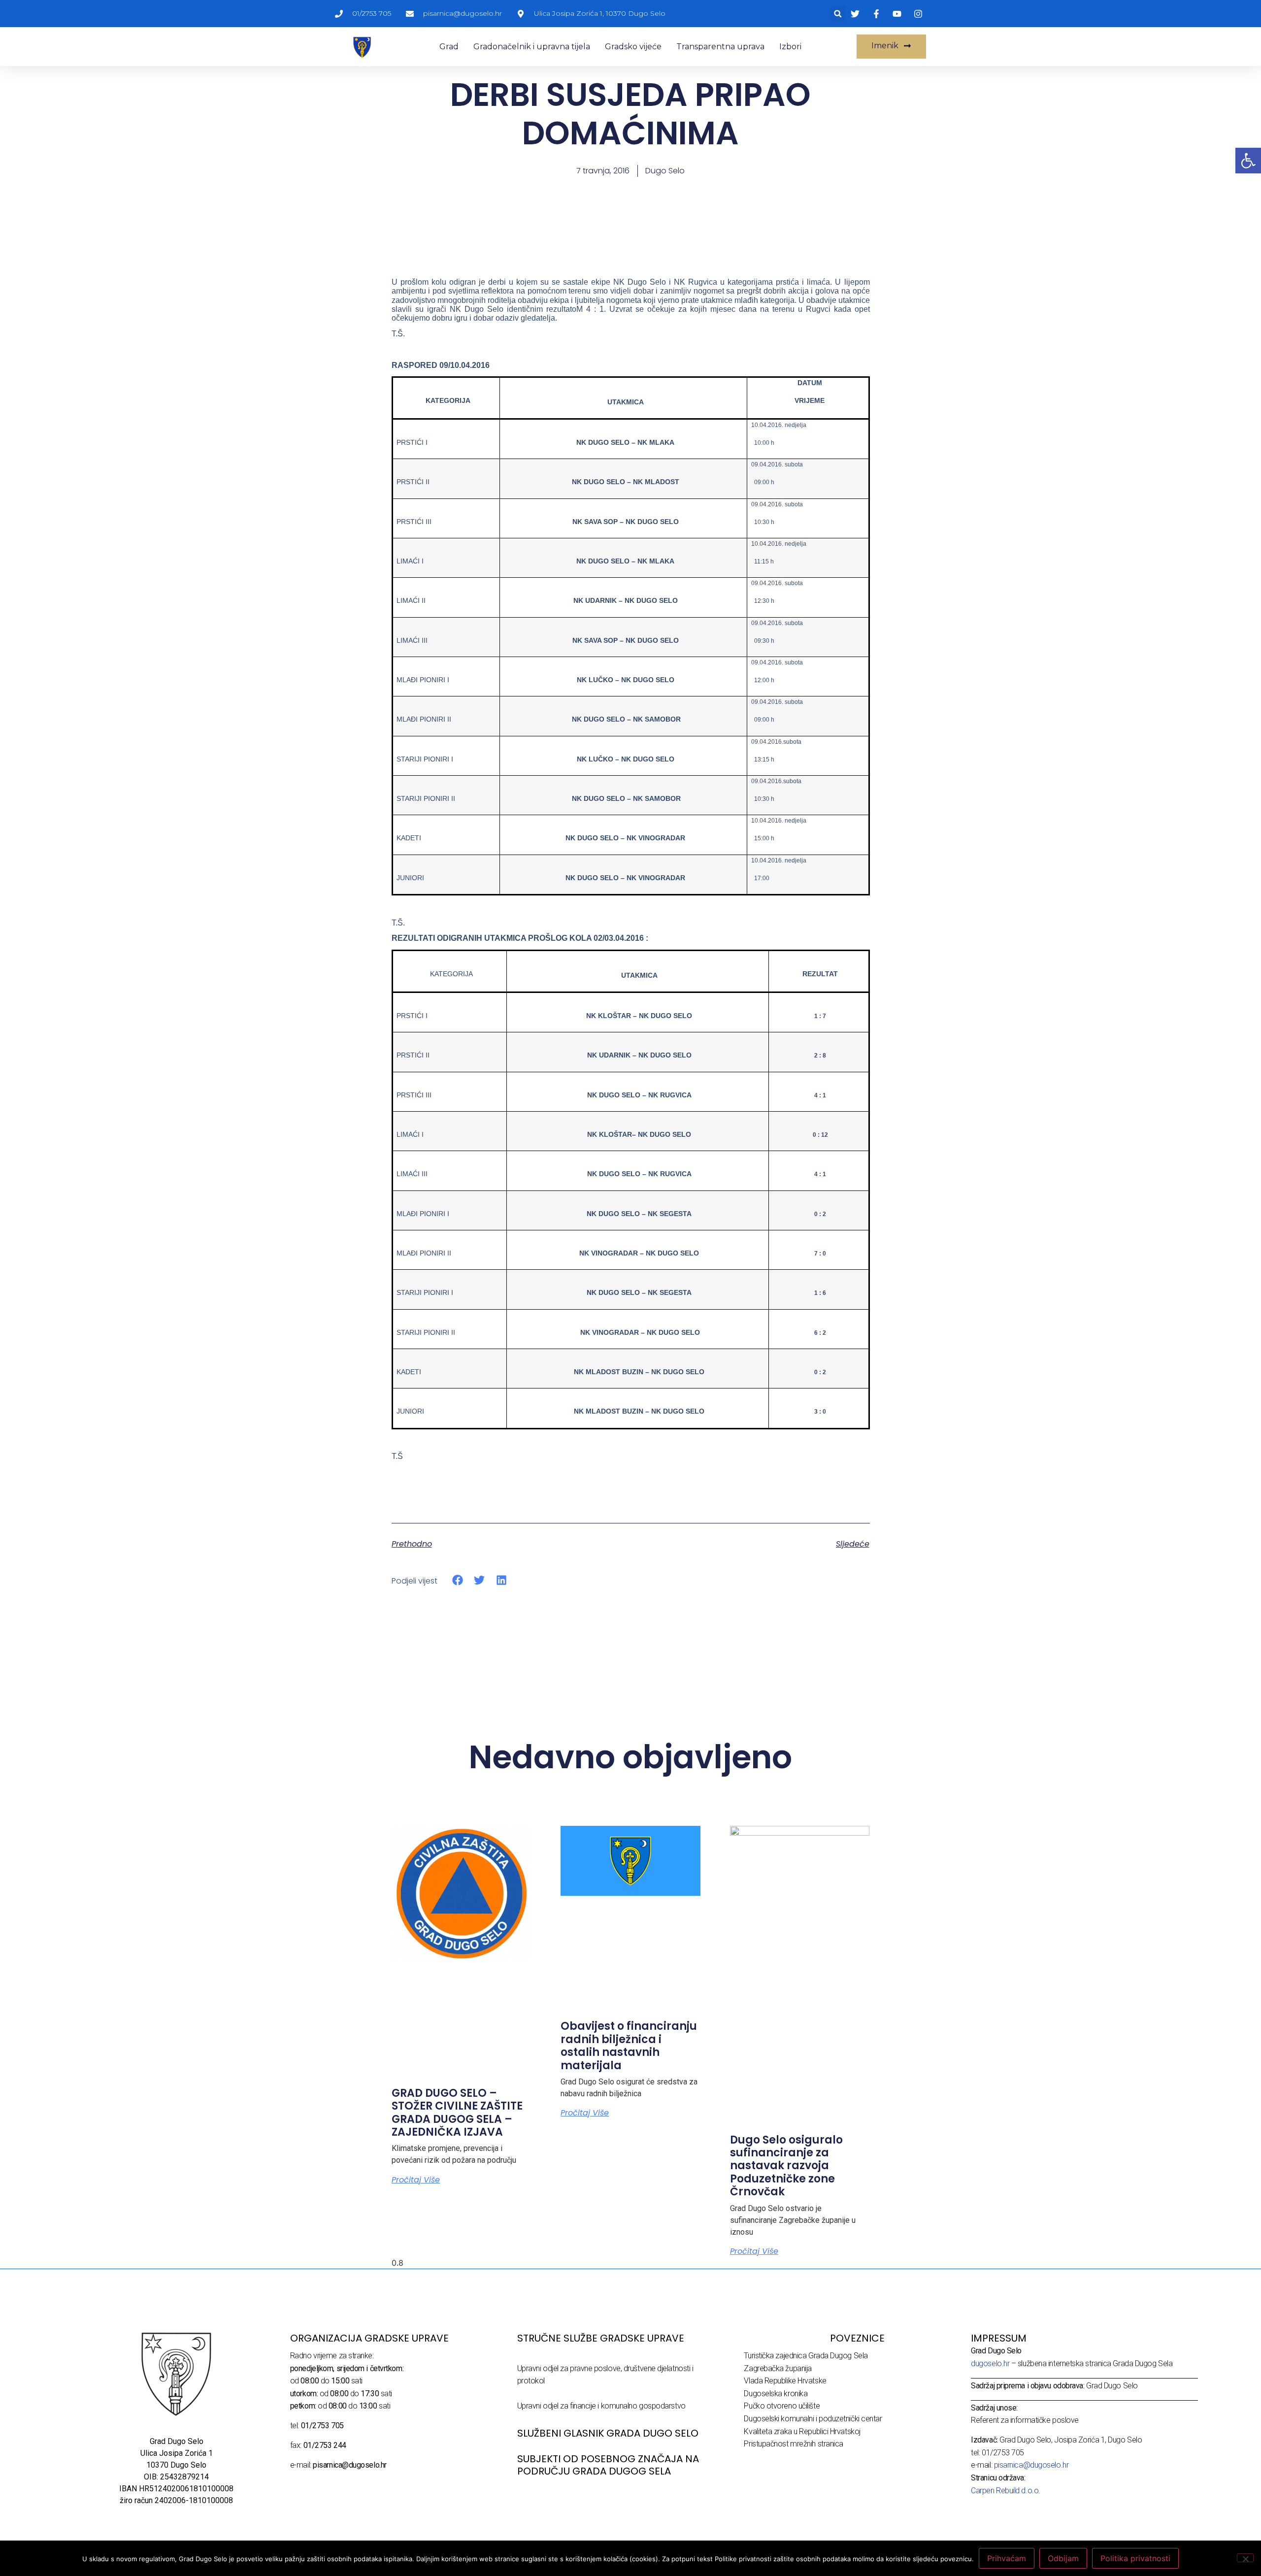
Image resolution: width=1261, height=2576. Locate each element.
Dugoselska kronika (776, 2394)
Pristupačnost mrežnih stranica (794, 2444)
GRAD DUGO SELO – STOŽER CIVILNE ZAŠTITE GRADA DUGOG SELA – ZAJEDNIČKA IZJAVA (457, 2113)
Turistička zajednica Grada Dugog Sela (806, 2356)
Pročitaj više (416, 2180)
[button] (838, 14)
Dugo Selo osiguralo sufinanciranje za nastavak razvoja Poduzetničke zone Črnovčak (786, 2166)
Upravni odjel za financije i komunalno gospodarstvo (601, 2406)
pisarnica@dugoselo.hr (1031, 2465)
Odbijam (1063, 2558)
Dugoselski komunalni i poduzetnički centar (813, 2419)
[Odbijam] (1245, 2558)
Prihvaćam (1007, 2558)
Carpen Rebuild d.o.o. (1006, 2491)
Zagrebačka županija (778, 2368)
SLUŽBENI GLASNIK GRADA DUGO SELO (608, 2433)
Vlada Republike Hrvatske (785, 2381)
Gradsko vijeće (633, 47)
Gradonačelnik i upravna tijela (532, 47)
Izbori (790, 47)
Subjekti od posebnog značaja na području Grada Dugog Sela (608, 2465)
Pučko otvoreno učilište (782, 2406)
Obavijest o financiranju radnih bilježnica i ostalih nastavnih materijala (629, 2046)
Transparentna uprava (720, 47)
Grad (449, 47)
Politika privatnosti (1135, 2558)
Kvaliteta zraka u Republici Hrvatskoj (802, 2431)
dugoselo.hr (990, 2363)
